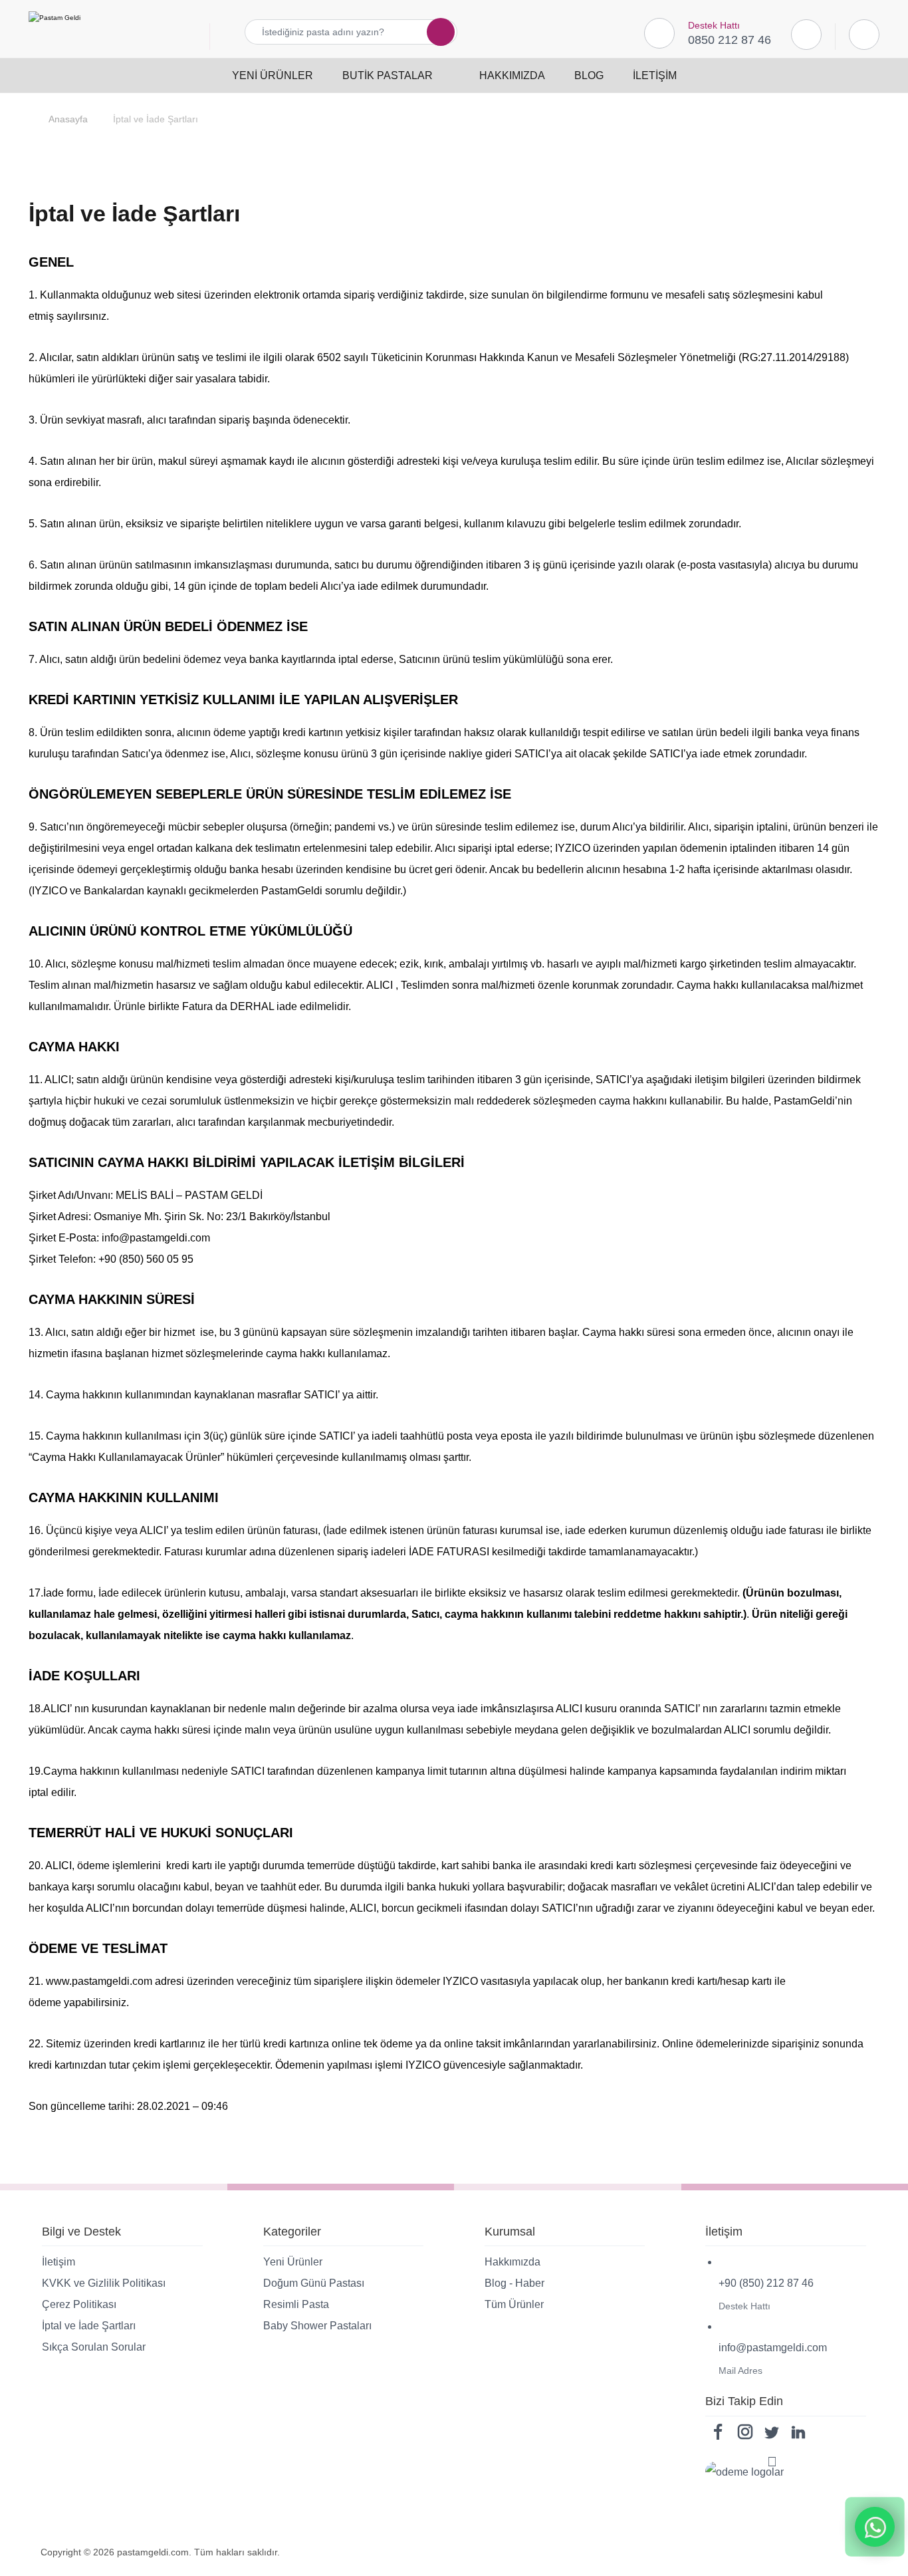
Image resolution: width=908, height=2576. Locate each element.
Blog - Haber (514, 2283)
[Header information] (864, 34)
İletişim (58, 2262)
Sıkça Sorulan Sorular (94, 2347)
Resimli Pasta (296, 2304)
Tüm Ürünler (514, 2304)
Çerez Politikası (79, 2304)
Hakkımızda (512, 2262)
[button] (433, 32)
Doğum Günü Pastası (314, 2283)
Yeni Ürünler (293, 2262)
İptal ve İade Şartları (89, 2326)
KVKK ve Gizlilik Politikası (104, 2283)
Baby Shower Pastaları (317, 2326)
